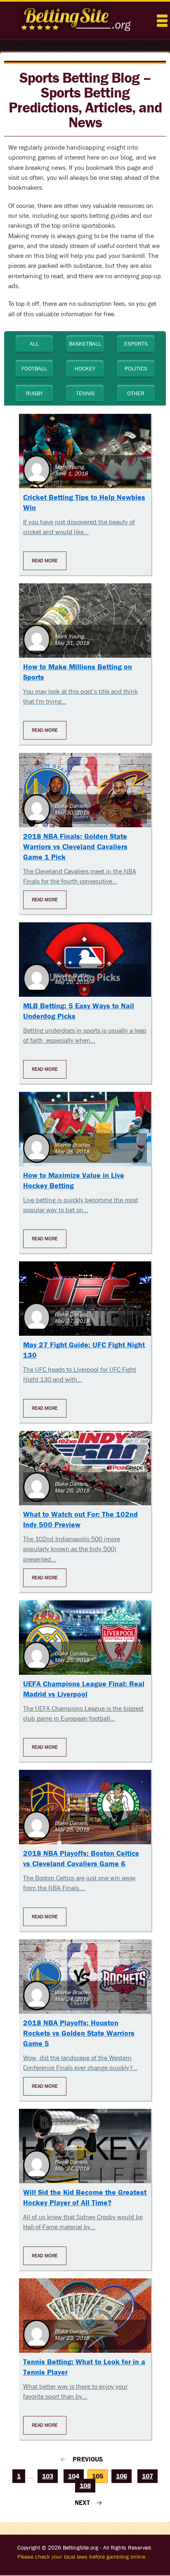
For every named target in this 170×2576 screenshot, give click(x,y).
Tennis (85, 393)
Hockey (85, 368)
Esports (136, 344)
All (34, 344)
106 (122, 2476)
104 (74, 2476)
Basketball (85, 344)
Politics (136, 368)
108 (85, 2486)
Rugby (34, 393)
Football (34, 368)
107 (148, 2476)
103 (48, 2476)
